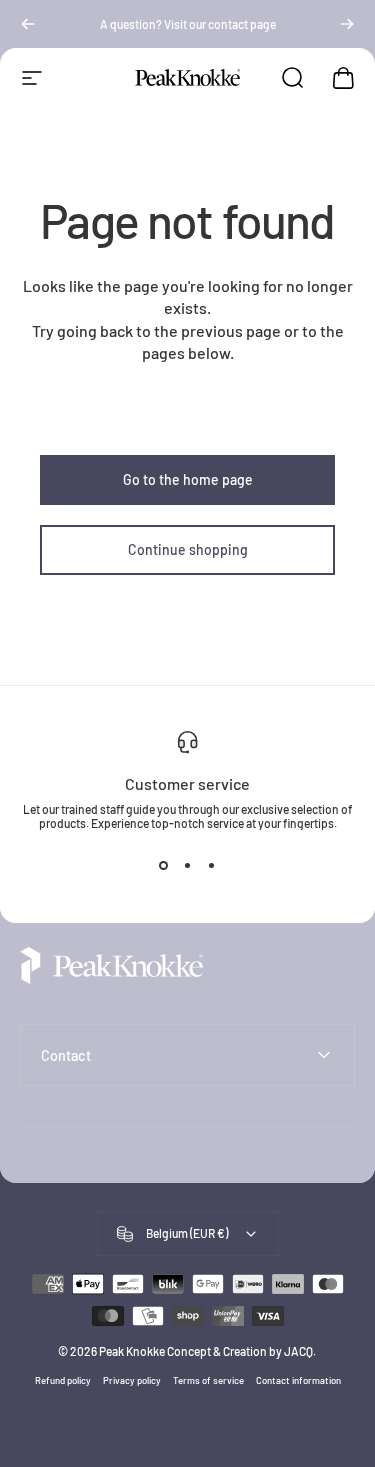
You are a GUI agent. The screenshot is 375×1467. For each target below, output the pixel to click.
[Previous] (28, 24)
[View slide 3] (212, 866)
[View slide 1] (164, 866)
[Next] (347, 24)
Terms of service (208, 1380)
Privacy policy (132, 1380)
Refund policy (63, 1380)
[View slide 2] (188, 866)
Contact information (298, 1380)
